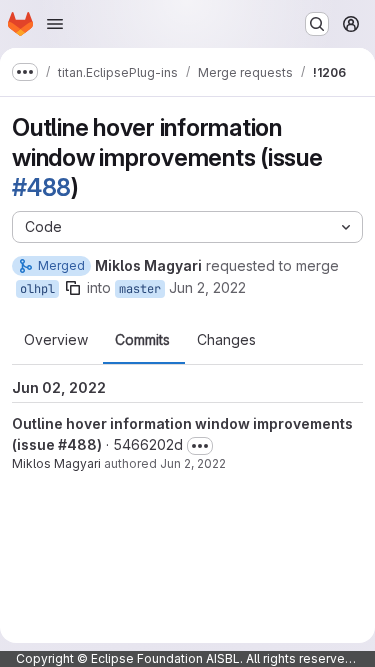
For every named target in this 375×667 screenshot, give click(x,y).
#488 (41, 187)
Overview (56, 340)
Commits (142, 340)
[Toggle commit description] (200, 446)
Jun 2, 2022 (207, 287)
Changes (226, 340)
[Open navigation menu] (55, 24)
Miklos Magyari (56, 463)
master (140, 289)
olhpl (37, 289)
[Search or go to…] (317, 24)
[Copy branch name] (73, 288)
